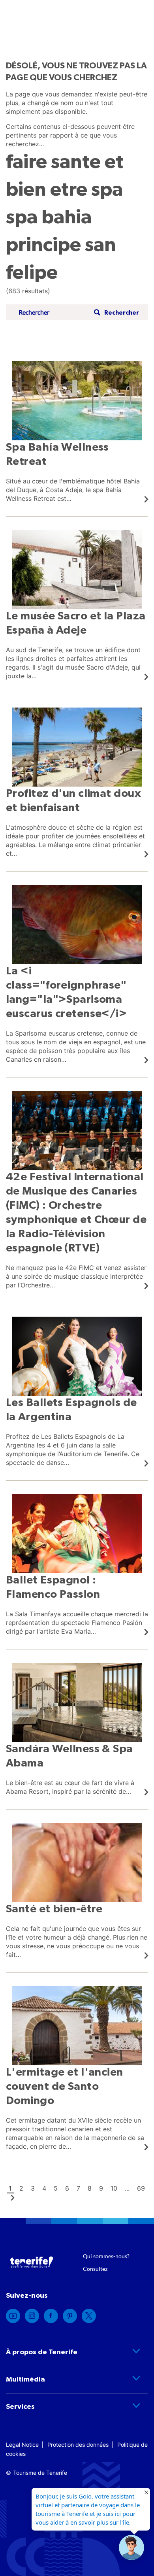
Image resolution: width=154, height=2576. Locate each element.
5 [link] (56, 2188)
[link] (77, 432)
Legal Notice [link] (22, 2445)
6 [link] (67, 2188)
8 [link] (90, 2188)
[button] (115, 312)
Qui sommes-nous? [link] (106, 2256)
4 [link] (44, 2188)
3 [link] (33, 2188)
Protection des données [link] (78, 2445)
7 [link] (78, 2188)
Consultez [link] (95, 2269)
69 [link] (141, 2188)
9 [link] (101, 2188)
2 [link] (21, 2188)
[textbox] (54, 312)
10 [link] (114, 2188)
